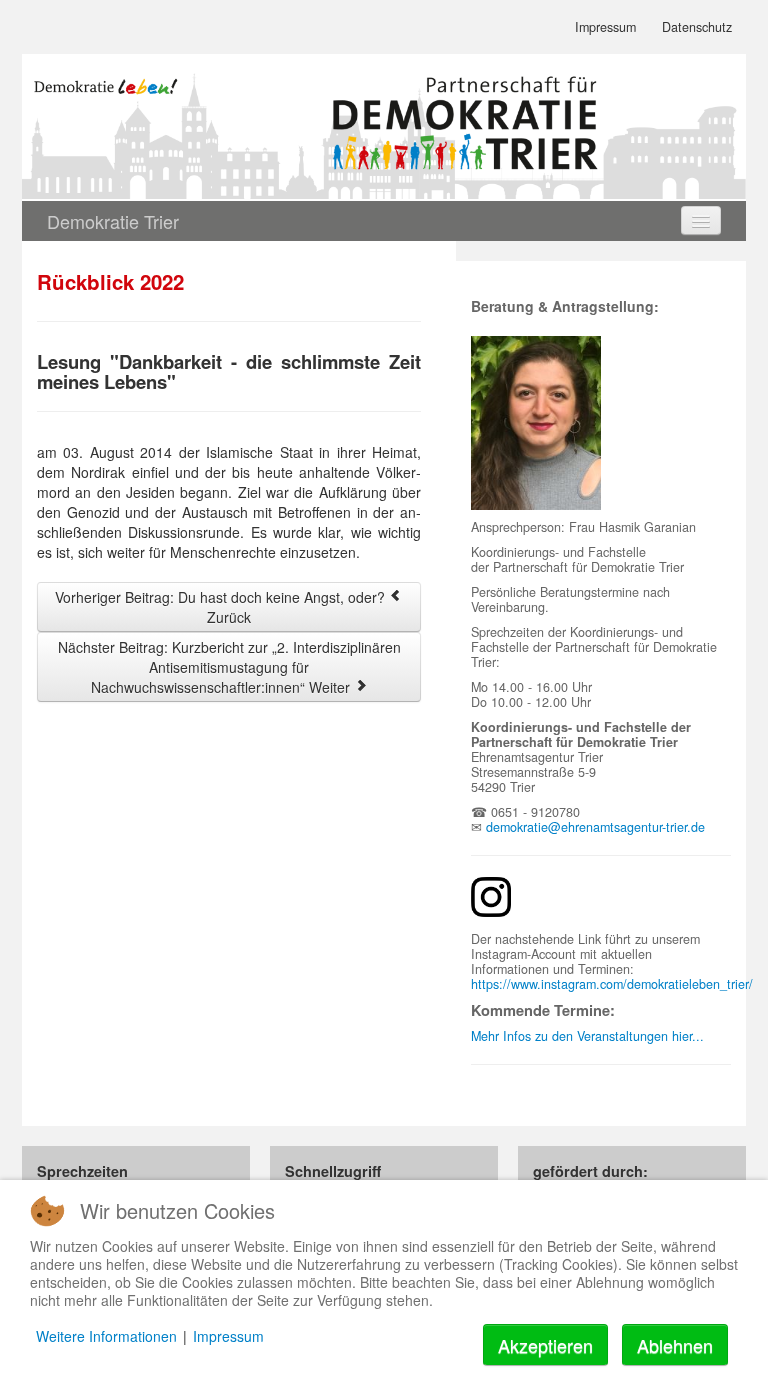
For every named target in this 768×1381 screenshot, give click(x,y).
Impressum (605, 27)
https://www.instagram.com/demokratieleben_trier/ (612, 984)
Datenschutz (697, 27)
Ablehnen (675, 1345)
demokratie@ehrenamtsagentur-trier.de (595, 827)
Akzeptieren (545, 1345)
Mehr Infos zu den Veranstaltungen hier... (587, 1036)
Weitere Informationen (106, 1336)
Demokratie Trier (113, 221)
